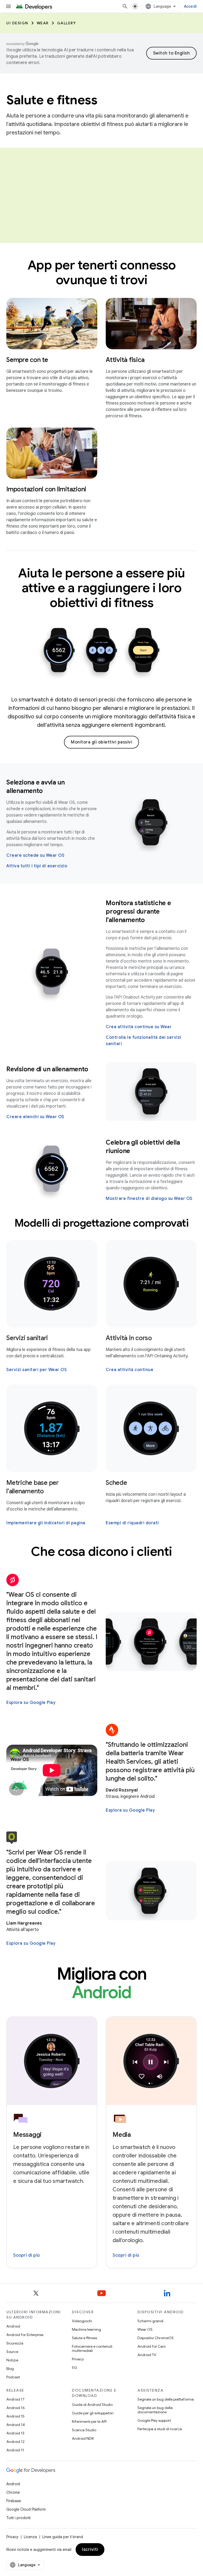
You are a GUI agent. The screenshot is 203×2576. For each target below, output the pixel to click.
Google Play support (154, 2420)
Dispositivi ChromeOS (156, 2338)
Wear (43, 23)
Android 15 (15, 2416)
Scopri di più (27, 2255)
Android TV (147, 2355)
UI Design (17, 23)
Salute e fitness (84, 2338)
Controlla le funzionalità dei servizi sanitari (144, 1041)
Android (13, 2326)
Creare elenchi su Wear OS (35, 1117)
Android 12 (15, 2442)
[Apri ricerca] (125, 6)
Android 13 (15, 2433)
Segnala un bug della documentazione (155, 2410)
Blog (10, 2369)
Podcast (13, 2377)
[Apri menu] (8, 6)
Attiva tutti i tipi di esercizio (37, 866)
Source (12, 2352)
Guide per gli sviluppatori (93, 2413)
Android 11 (15, 2450)
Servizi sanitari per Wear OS (36, 1370)
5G (75, 2368)
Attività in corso (129, 1338)
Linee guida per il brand (63, 2537)
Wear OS (145, 2329)
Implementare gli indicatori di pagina (46, 1523)
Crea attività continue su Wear (139, 1027)
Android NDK (83, 2438)
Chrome (13, 2492)
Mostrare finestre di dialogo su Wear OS (149, 1199)
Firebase (14, 2501)
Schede (116, 1483)
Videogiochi (82, 2321)
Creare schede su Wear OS (35, 855)
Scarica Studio (84, 2430)
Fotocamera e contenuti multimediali (92, 2348)
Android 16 (16, 2408)
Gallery (67, 23)
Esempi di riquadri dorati (132, 1523)
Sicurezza (15, 2343)
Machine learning (86, 2329)
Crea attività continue (130, 1370)
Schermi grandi (150, 2321)
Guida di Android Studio (92, 2405)
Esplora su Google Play (31, 1703)
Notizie (12, 2360)
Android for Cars (151, 2346)
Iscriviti (90, 2550)
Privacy (78, 2359)
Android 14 (16, 2425)
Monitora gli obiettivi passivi (101, 742)
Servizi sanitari (27, 1338)
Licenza (30, 2537)
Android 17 (15, 2399)
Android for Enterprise (25, 2335)
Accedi (190, 6)
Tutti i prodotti (19, 2518)
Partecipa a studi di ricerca (160, 2429)
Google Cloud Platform (26, 2509)
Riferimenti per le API (89, 2421)
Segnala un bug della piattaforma (166, 2399)
